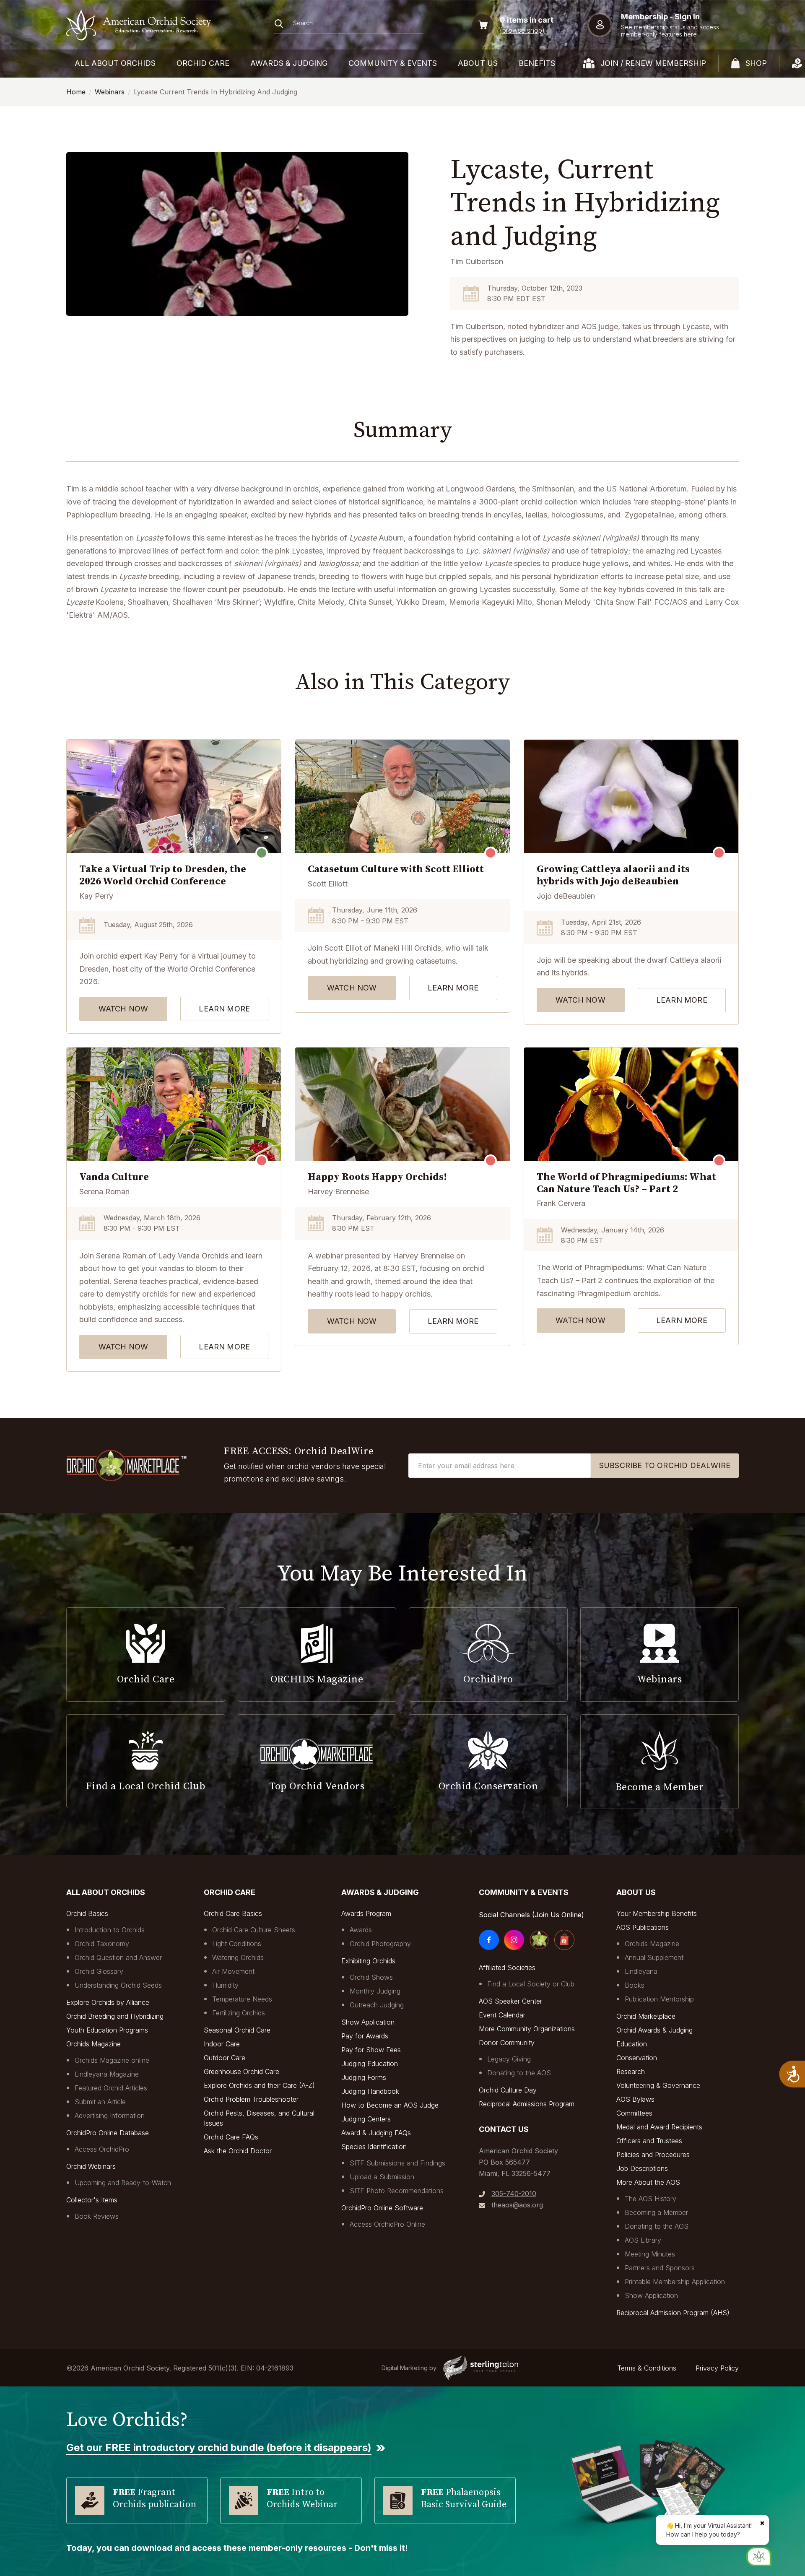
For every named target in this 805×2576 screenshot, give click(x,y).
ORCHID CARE (203, 63)
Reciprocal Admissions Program (527, 2104)
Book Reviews (97, 2216)
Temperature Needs (242, 1999)
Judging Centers (366, 2119)
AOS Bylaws (635, 2099)
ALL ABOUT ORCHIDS (115, 63)
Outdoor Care (225, 2058)
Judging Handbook (370, 2091)
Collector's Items (92, 2200)
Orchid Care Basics (233, 1913)
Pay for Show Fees (371, 2050)
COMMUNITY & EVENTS (393, 63)
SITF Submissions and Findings (397, 2163)
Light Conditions (237, 1944)
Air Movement (233, 1971)
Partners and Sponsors (660, 2268)
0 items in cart (527, 20)
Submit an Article (100, 2102)
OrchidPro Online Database (108, 2133)
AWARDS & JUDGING (289, 63)
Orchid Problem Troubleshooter (251, 2099)
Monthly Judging (375, 1991)
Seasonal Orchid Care (237, 2030)
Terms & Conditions (647, 2368)
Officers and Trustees (649, 2141)
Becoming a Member (656, 2212)
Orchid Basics (87, 1913)
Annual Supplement (654, 1957)
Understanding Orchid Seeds (118, 1985)
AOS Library (643, 2240)
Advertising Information (110, 2116)
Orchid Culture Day (508, 2090)
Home (76, 92)
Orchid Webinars (91, 2166)
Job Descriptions (642, 2168)
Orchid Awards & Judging (654, 2030)
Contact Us (504, 2129)
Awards (361, 1930)
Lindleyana (641, 1971)
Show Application (368, 2022)
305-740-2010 (514, 2194)
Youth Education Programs (107, 2030)
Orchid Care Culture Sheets (254, 1930)
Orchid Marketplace (646, 2016)
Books (635, 1985)
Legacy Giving (509, 2059)
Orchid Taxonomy (102, 1944)
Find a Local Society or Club (531, 1984)
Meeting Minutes (650, 2254)
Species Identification (374, 2147)
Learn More (224, 1009)
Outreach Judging (377, 2005)
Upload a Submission (382, 2177)
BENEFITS (537, 63)
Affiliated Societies (507, 1968)
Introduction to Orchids (110, 1930)
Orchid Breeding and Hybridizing (115, 2016)
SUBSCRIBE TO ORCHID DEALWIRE (665, 1465)
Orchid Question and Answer (118, 1957)
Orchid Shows (371, 1977)
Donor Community (507, 2043)
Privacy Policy (717, 2368)
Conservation (637, 2058)
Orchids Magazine (93, 2044)
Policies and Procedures (653, 2155)
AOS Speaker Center (510, 2001)
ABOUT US (478, 63)
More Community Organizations (527, 2029)
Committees (634, 2113)
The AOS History (650, 2199)
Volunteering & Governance (658, 2085)
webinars (110, 92)
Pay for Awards (365, 2036)
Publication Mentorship (659, 1999)
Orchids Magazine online (112, 2060)
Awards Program (366, 1913)
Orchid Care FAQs (231, 2137)
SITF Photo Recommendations (397, 2191)
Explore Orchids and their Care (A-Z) (259, 2085)
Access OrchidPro (102, 2149)
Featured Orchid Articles (111, 2088)
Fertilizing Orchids (239, 2013)
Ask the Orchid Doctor (238, 2151)
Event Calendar (502, 2015)
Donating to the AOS (519, 2073)
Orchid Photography (380, 1944)
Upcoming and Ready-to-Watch (123, 2183)
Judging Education (370, 2064)
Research (631, 2072)
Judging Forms (364, 2077)
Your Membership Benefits (657, 1913)
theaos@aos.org (517, 2205)
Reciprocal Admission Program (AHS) (673, 2313)
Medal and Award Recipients (659, 2127)
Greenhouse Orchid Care (241, 2072)
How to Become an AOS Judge (390, 2105)
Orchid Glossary (99, 1971)
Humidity (225, 1985)
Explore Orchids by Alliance (108, 2002)
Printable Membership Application (675, 2282)
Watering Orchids (238, 1957)
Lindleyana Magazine (107, 2074)
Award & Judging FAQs (376, 2133)
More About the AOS (648, 2182)
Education (632, 2044)
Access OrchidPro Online (387, 2224)
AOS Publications (643, 1927)
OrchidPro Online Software (382, 2208)
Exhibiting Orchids (368, 1961)
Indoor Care (222, 2044)
